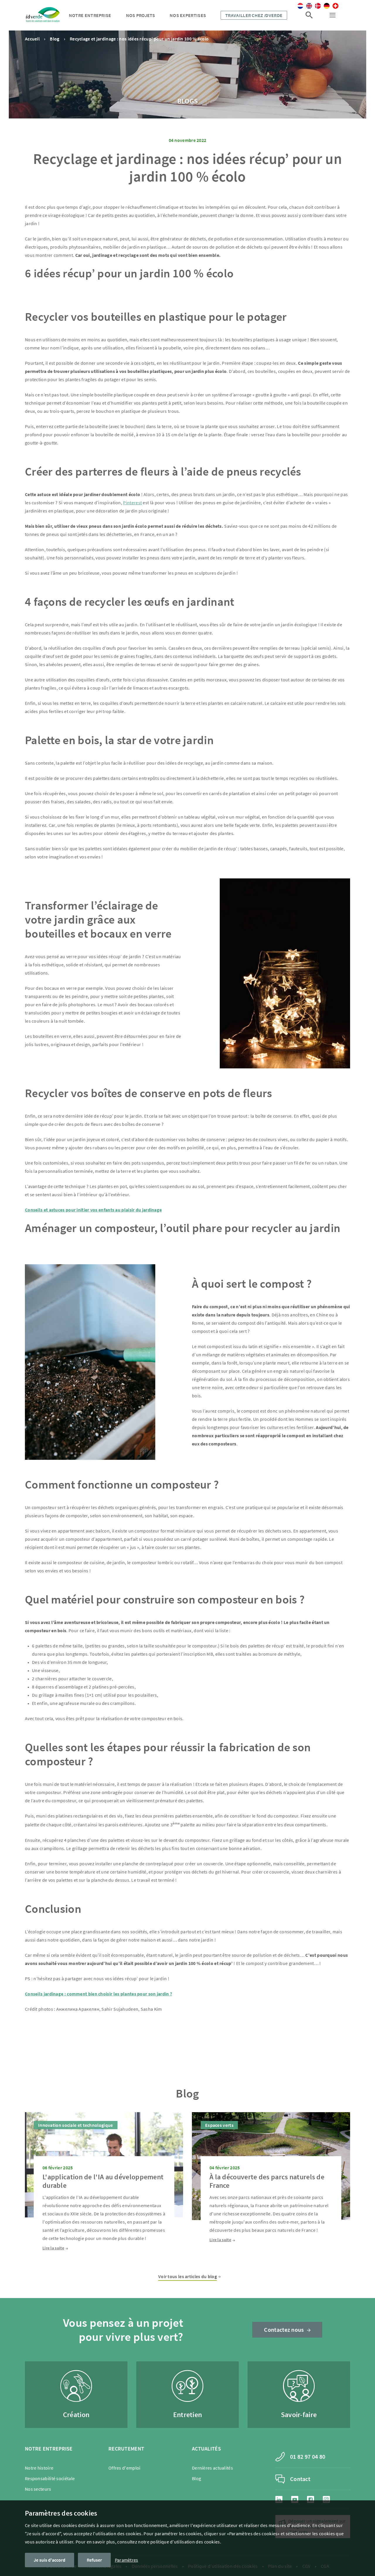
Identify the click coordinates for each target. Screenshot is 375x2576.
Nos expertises (188, 15)
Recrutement (126, 2449)
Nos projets (140, 15)
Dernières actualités (212, 2468)
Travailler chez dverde (254, 15)
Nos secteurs (38, 2489)
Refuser (94, 2560)
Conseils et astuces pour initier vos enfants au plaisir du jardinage (93, 1210)
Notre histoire (39, 2468)
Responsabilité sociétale (50, 2478)
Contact (300, 2479)
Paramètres (127, 2560)
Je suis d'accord (50, 2560)
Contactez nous (284, 2330)
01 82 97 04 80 (308, 2457)
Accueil (32, 39)
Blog (54, 39)
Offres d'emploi (125, 2468)
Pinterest (132, 503)
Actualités (206, 2449)
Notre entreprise (90, 15)
